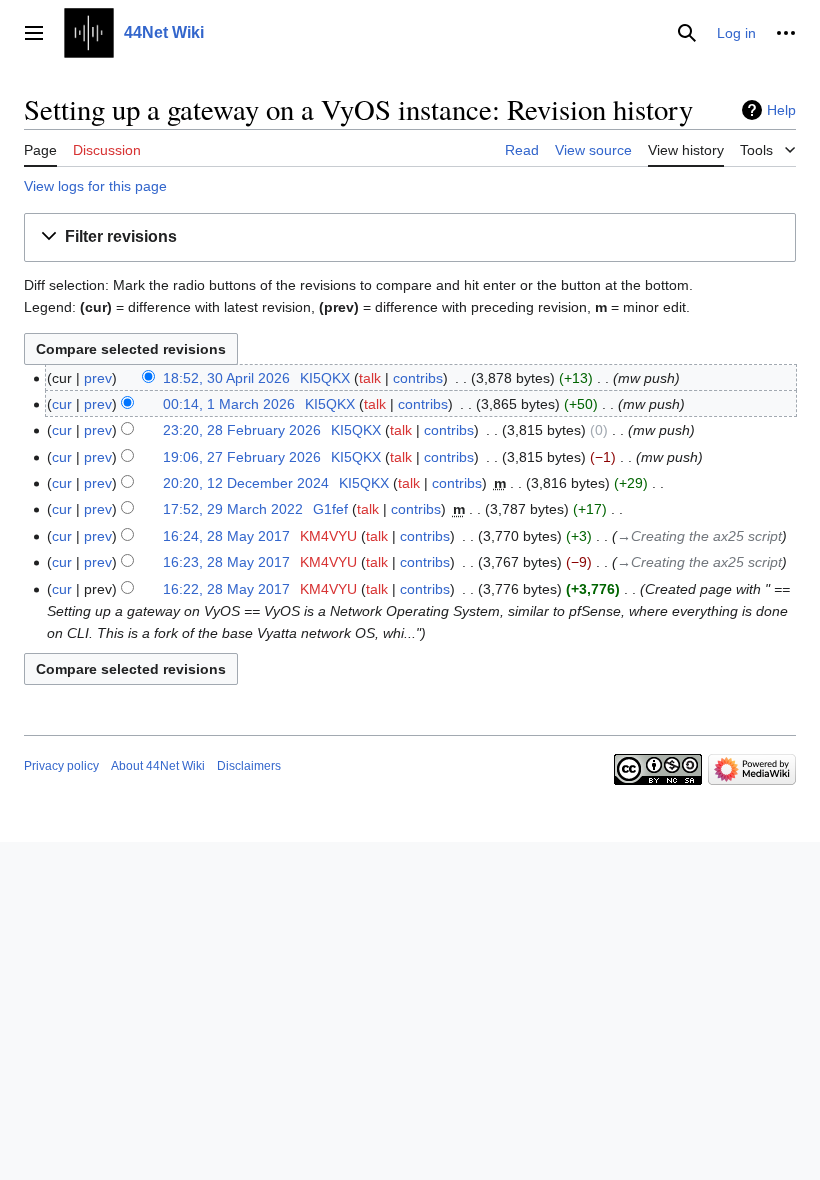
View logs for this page (95, 186)
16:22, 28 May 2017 (226, 589)
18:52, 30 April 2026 (226, 378)
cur (62, 404)
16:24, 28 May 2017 (226, 536)
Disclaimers (249, 766)
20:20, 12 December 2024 (246, 483)
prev (98, 378)
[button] (34, 33)
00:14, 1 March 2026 (229, 404)
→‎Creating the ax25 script (699, 536)
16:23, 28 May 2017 (226, 562)
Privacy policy (61, 766)
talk (370, 378)
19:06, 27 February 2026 (242, 457)
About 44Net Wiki (158, 766)
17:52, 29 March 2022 (233, 509)
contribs (418, 378)
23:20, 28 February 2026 (242, 430)
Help (781, 110)
